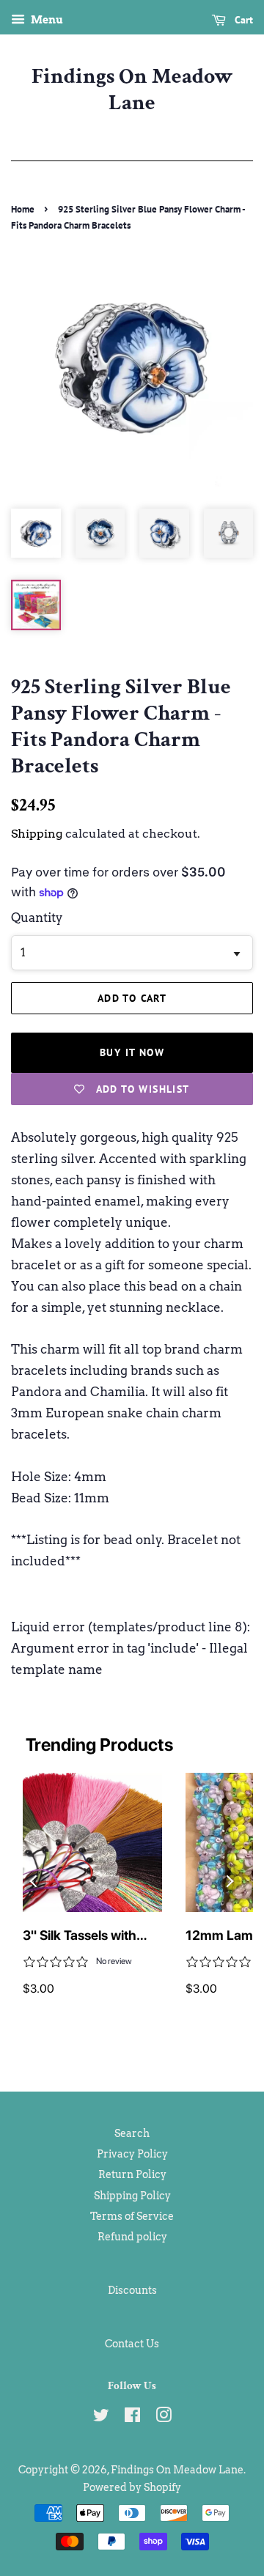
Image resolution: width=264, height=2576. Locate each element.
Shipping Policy (132, 2196)
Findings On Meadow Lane (132, 90)
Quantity (37, 918)
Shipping (37, 834)
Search (132, 2133)
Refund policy (132, 2237)
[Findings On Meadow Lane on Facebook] (132, 2418)
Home (23, 209)
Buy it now (132, 1052)
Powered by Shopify (132, 2487)
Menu (46, 20)
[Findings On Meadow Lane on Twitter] (101, 2418)
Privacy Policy (132, 2154)
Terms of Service (132, 2216)
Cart (242, 20)
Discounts (132, 2290)
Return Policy (132, 2174)
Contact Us (132, 2344)
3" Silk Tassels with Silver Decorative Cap (88, 1936)
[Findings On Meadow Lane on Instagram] (164, 2418)
